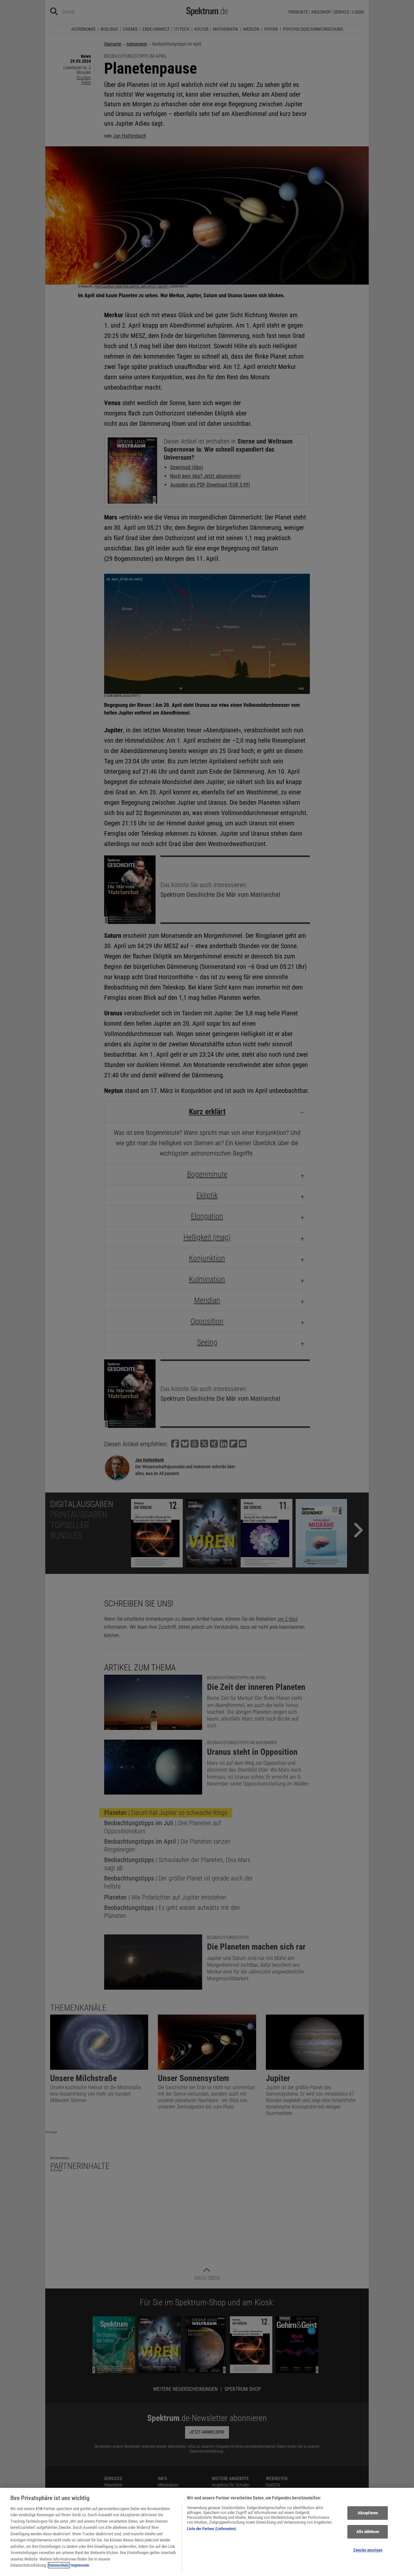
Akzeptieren (368, 2513)
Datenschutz (59, 2565)
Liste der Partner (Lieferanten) (212, 2529)
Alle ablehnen (368, 2532)
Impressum (80, 2565)
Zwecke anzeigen (368, 2550)
